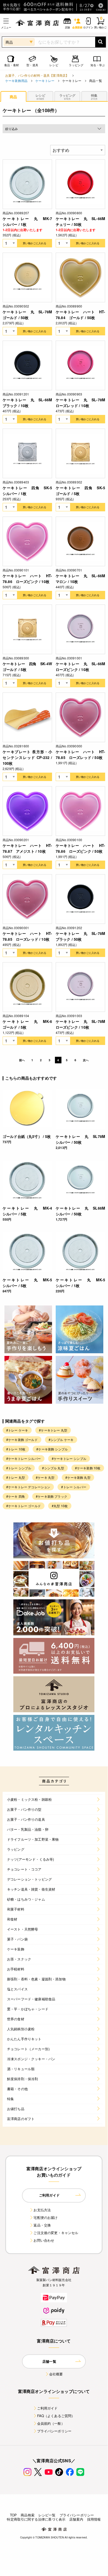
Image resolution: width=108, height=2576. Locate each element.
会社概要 (56, 2374)
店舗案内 (76, 2519)
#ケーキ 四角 (16, 1496)
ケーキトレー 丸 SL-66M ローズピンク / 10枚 (80, 667)
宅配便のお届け (46, 2217)
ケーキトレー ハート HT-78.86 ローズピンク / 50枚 (80, 848)
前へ (22, 1060)
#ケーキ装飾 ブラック (52, 1496)
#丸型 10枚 (60, 1506)
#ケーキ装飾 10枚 (88, 1468)
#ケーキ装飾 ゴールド (22, 1440)
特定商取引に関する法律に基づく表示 (36, 2519)
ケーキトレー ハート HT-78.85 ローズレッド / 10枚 (27, 936)
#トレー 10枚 (16, 1449)
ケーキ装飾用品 (16, 80)
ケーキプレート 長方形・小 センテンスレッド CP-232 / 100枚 (27, 757)
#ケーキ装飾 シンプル (52, 1449)
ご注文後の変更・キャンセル (56, 2233)
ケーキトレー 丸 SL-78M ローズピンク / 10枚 (80, 1024)
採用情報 (94, 2519)
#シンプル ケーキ (61, 1440)
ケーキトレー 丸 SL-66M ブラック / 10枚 (27, 403)
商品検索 (28, 2515)
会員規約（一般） (51, 2423)
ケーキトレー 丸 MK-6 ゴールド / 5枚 (27, 1024)
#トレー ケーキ (17, 1430)
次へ (86, 1060)
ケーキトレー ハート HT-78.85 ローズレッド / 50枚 (80, 754)
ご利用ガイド (47, 2408)
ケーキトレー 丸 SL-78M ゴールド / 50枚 (27, 315)
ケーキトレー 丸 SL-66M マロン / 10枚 (80, 579)
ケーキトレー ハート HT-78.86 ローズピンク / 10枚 (27, 579)
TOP (13, 2515)
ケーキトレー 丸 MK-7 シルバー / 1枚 (27, 221)
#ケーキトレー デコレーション (28, 1487)
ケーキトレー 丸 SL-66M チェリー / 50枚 (80, 221)
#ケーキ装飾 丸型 (78, 1477)
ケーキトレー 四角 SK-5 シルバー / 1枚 (27, 491)
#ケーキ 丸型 (45, 1477)
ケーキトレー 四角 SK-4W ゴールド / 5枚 (27, 667)
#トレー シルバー (74, 1487)
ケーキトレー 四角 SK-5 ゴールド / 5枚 (80, 491)
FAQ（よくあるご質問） (56, 2416)
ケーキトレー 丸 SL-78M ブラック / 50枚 (80, 936)
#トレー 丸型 (16, 1477)
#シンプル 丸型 (53, 1468)
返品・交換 (42, 2225)
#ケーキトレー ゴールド (24, 1506)
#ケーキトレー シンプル (69, 1458)
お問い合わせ (44, 2240)
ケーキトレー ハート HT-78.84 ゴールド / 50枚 (80, 315)
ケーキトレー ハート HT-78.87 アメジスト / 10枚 (27, 848)
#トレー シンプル (19, 1468)
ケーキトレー (45, 80)
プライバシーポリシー (54, 2431)
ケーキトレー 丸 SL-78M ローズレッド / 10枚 (80, 403)
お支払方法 (42, 2210)
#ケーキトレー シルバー (24, 1458)
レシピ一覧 (47, 2515)
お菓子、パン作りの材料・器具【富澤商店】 (37, 75)
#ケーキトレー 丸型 (53, 1430)
